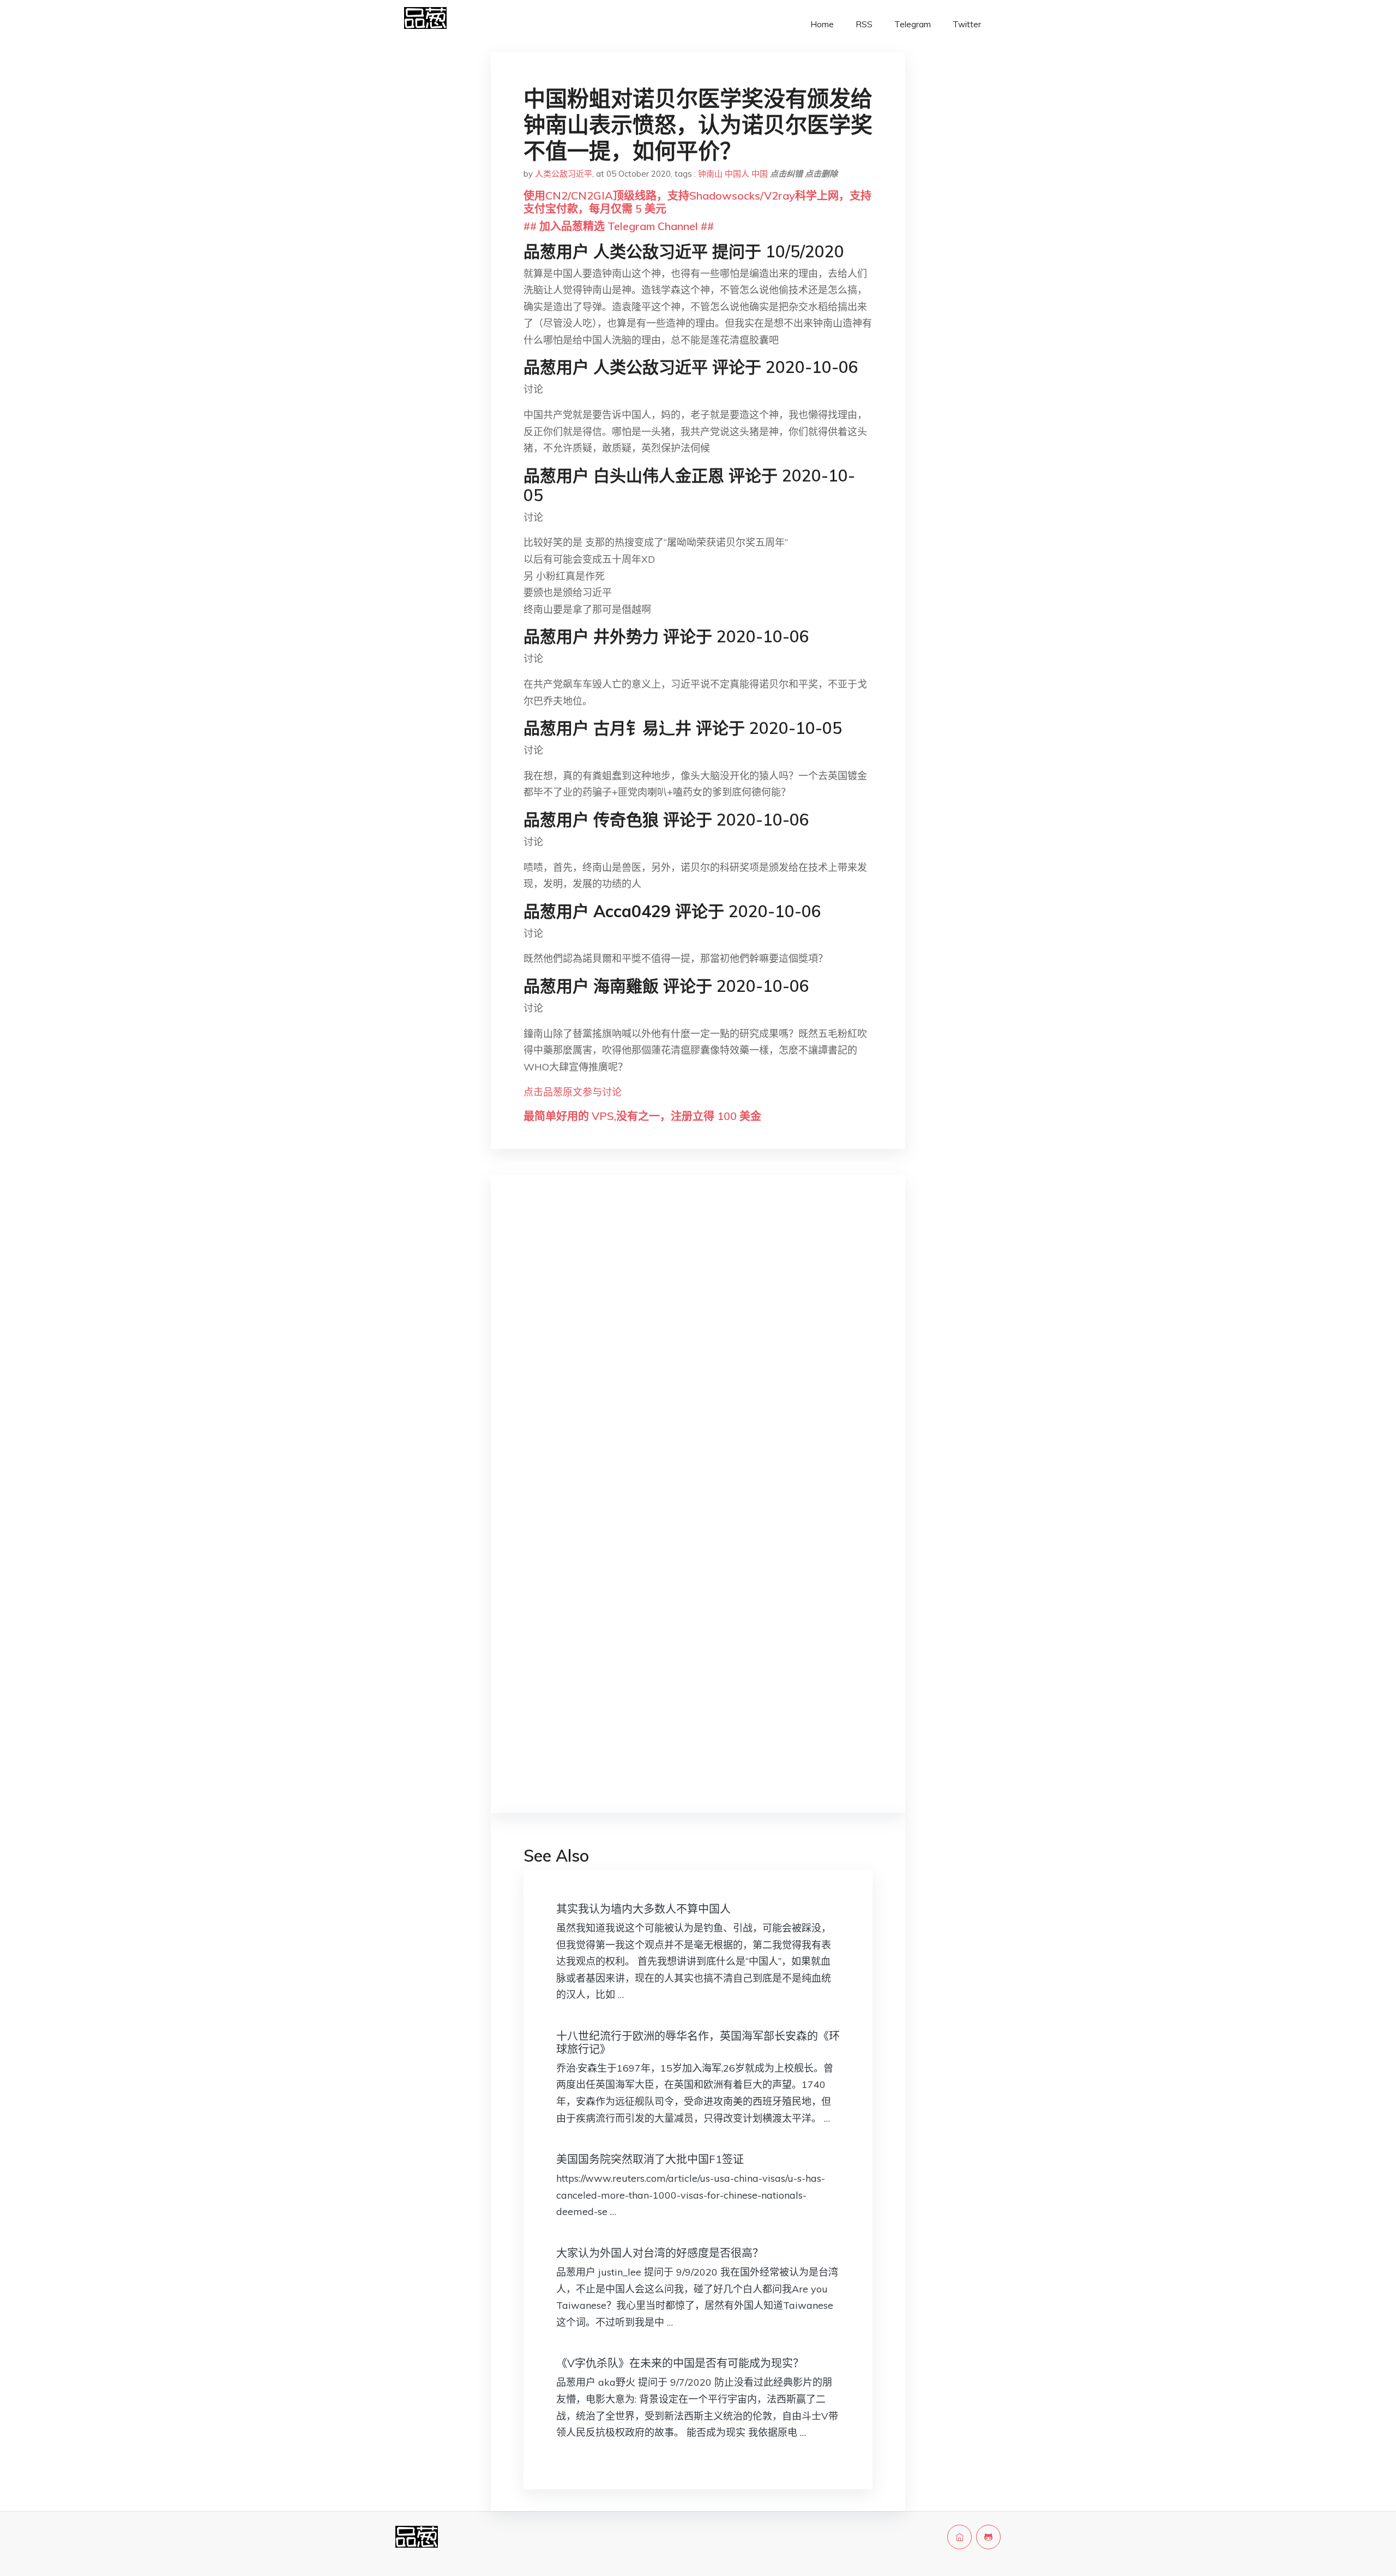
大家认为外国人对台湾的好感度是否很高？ (660, 2253)
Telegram (913, 24)
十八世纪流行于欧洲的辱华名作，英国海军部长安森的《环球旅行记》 (698, 2042)
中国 (760, 174)
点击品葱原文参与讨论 (573, 1092)
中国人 (737, 174)
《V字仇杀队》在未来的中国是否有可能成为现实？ (680, 2363)
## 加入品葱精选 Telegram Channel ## (619, 226)
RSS (864, 24)
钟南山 (710, 174)
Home (822, 24)
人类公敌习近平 (564, 174)
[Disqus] (698, 1356)
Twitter (967, 24)
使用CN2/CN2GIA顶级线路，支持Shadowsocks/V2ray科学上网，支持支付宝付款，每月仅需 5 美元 (697, 202)
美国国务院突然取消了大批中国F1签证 (650, 2159)
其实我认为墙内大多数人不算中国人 (643, 1909)
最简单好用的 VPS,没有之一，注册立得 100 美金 (642, 1116)
